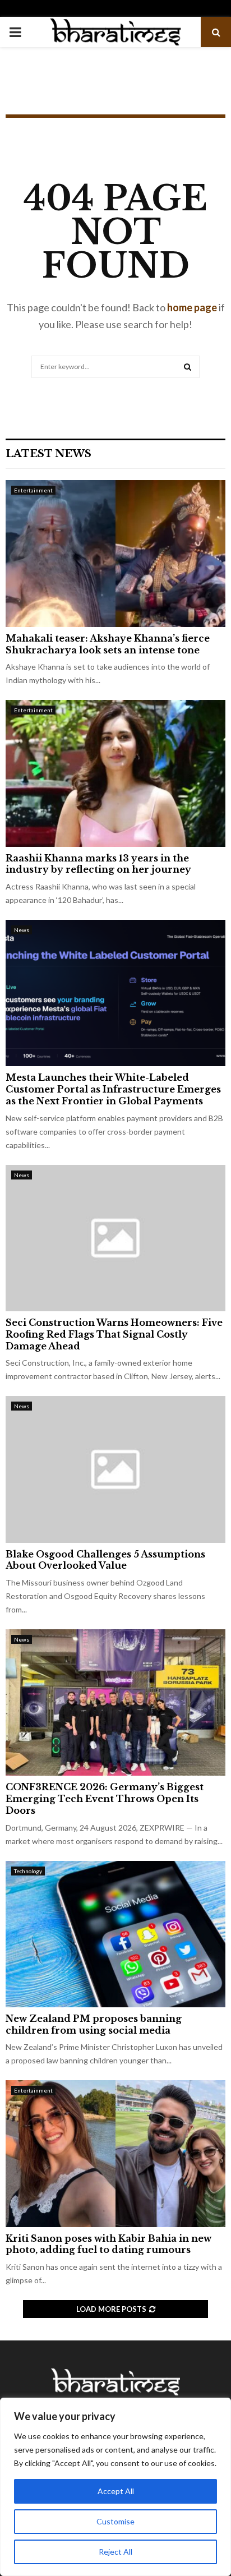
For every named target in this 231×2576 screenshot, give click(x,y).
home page (192, 307)
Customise (115, 2521)
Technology (28, 1871)
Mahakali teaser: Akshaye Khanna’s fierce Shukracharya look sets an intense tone (108, 644)
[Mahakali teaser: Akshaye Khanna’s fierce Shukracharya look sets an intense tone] (115, 553)
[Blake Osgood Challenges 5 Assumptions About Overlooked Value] (115, 1469)
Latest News (48, 454)
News (22, 930)
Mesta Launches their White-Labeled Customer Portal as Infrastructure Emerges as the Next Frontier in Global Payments (113, 1089)
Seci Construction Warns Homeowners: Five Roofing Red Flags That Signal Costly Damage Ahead (114, 1334)
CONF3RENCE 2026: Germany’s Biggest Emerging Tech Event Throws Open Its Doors (105, 1799)
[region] (115, 2487)
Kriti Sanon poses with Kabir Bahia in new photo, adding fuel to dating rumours (108, 2244)
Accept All (116, 2491)
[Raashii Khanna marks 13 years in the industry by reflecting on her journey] (115, 773)
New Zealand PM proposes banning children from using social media (94, 2024)
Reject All (115, 2552)
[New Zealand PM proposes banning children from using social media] (115, 1934)
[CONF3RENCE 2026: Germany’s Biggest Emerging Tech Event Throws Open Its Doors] (115, 1702)
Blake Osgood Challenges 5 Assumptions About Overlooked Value (105, 1560)
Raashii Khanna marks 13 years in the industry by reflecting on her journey (98, 864)
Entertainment (33, 490)
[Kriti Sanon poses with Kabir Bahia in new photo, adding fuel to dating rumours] (115, 2153)
